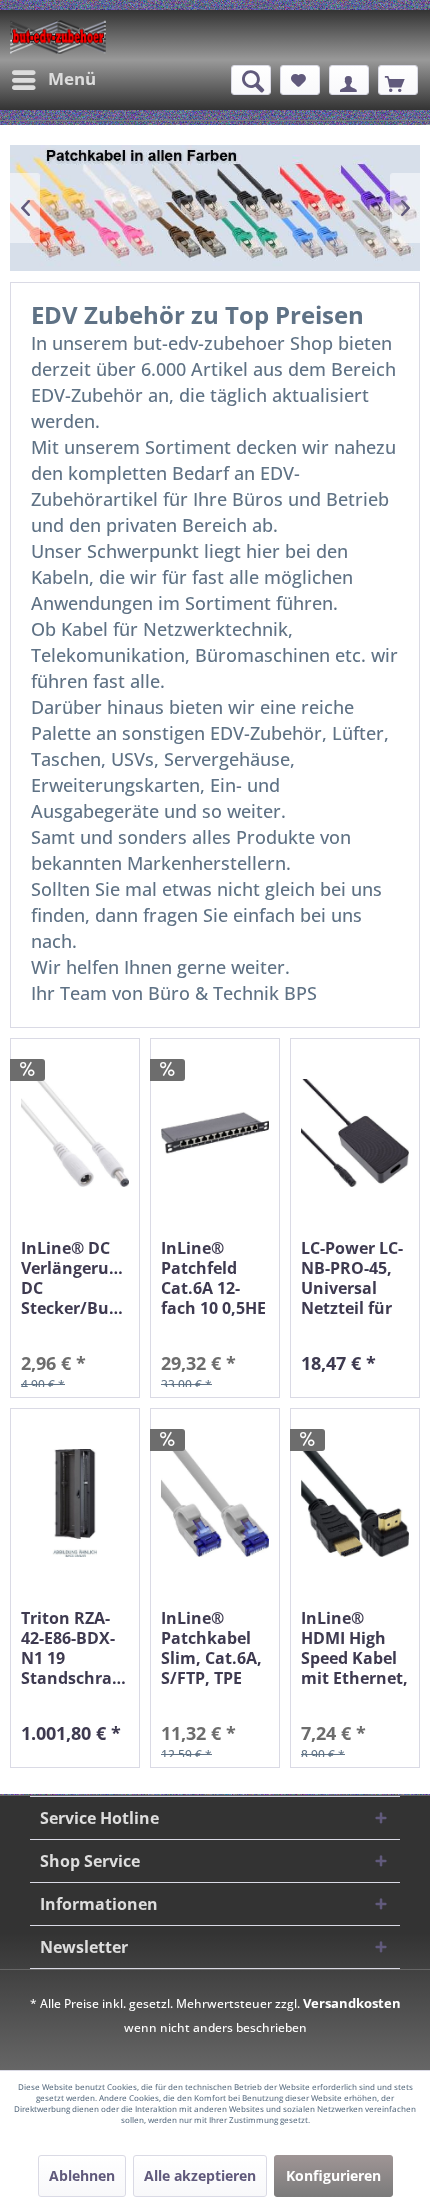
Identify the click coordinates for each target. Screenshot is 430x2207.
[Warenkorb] (398, 80)
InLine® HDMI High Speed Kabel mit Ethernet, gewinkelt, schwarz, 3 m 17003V (354, 1648)
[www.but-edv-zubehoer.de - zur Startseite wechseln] (58, 37)
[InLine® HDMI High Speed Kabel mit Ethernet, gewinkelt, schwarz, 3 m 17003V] (355, 1503)
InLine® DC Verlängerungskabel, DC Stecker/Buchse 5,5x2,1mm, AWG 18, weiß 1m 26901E (75, 1278)
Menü (72, 78)
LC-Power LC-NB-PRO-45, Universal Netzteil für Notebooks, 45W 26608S (352, 1278)
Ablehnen (82, 2175)
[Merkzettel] (300, 80)
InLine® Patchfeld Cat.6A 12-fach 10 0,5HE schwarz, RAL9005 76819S (213, 1278)
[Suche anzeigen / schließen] (251, 80)
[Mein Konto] (349, 80)
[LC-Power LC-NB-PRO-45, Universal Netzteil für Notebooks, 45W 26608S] (355, 1133)
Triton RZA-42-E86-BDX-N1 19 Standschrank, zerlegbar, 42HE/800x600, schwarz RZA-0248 (75, 1648)
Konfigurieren (333, 2175)
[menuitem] (53, 80)
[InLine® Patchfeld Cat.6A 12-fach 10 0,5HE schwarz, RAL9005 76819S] (215, 1133)
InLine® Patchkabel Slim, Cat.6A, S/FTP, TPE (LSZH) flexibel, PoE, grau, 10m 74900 (211, 1648)
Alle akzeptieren (200, 2175)
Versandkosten (352, 2003)
